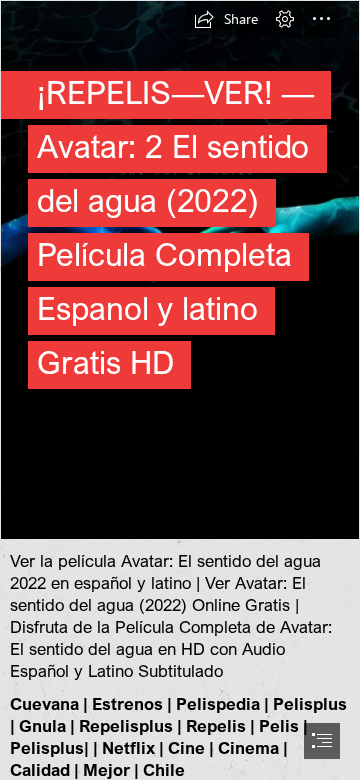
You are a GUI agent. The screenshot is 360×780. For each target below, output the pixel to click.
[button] (226, 19)
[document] (180, 390)
